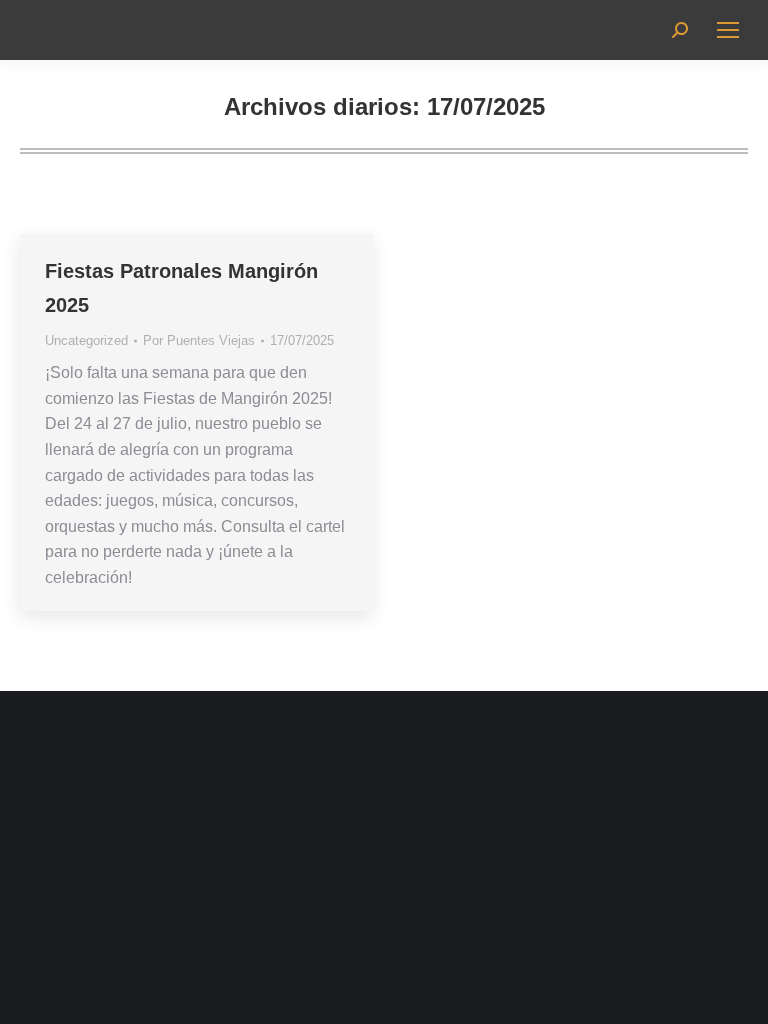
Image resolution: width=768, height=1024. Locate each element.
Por (199, 340)
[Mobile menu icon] (728, 30)
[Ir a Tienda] (738, 994)
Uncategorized (86, 340)
